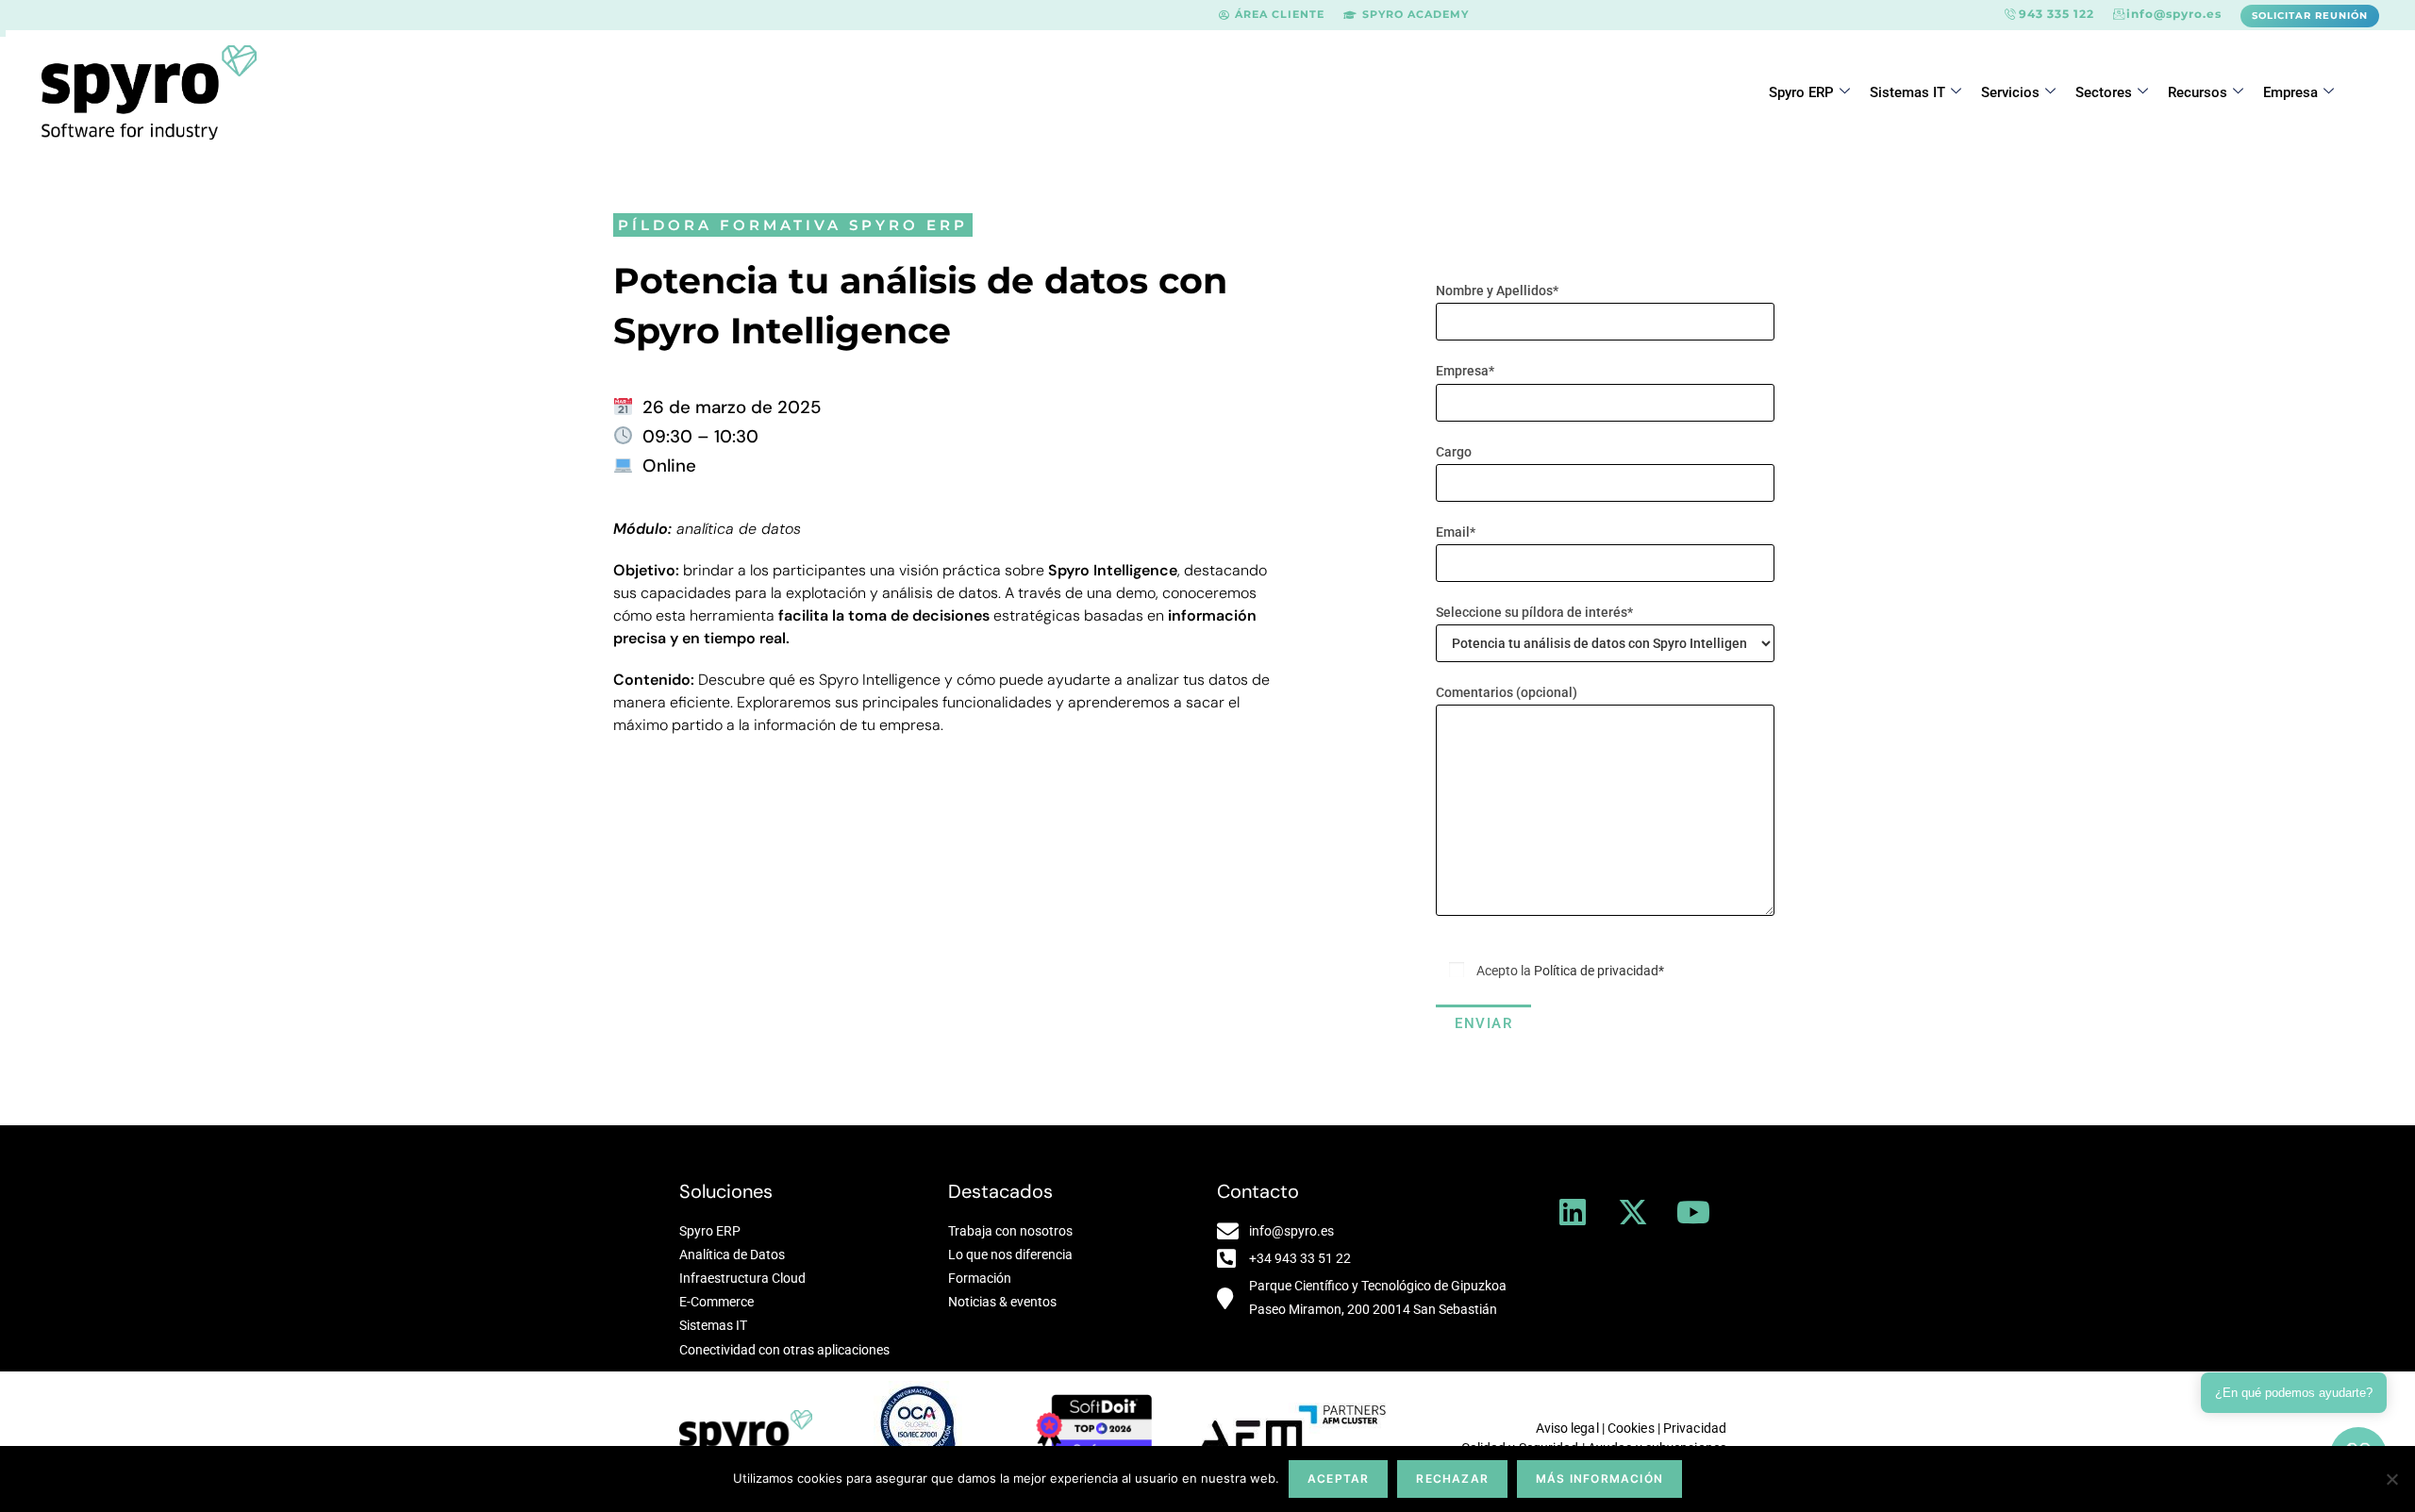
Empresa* (1465, 371)
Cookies (1631, 1428)
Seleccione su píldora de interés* (1534, 612)
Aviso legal (1567, 1428)
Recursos (2198, 92)
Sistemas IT (1907, 92)
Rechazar (1452, 1479)
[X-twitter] (1633, 1212)
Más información (1599, 1479)
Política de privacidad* (1599, 971)
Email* (1456, 532)
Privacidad (1695, 1428)
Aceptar (1338, 1479)
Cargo (1454, 452)
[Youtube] (1693, 1212)
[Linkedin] (1573, 1212)
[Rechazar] (2391, 1479)
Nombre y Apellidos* (1497, 291)
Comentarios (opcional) (1507, 692)
